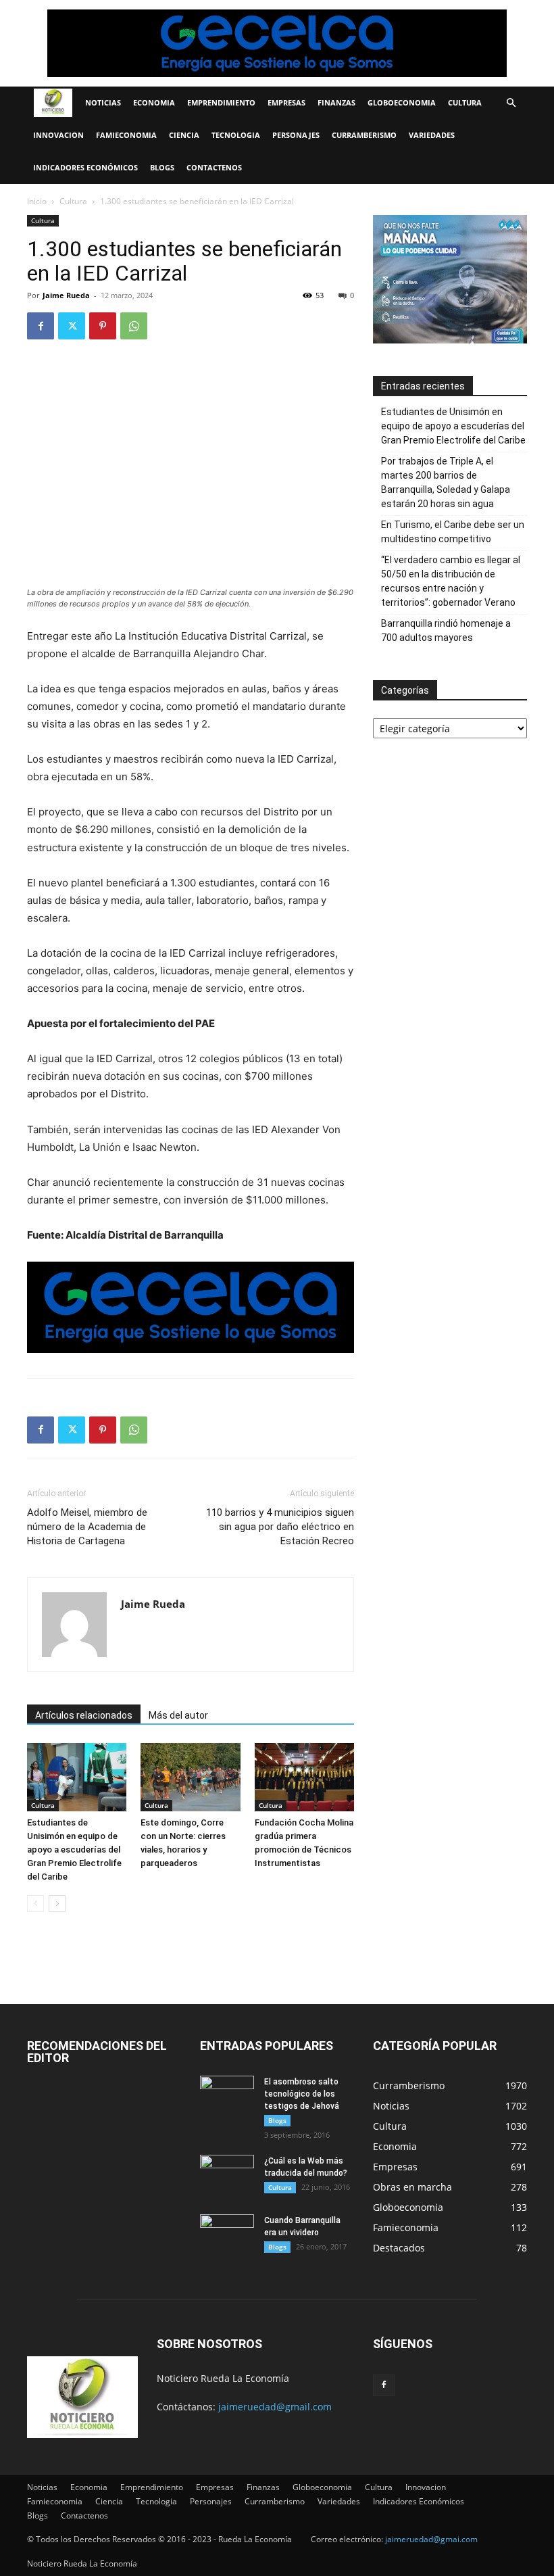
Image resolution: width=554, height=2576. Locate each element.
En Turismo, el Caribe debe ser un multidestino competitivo (453, 532)
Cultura (465, 102)
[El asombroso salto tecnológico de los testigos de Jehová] (227, 2095)
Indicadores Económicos (85, 167)
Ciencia (184, 135)
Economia (154, 102)
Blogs (162, 167)
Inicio (37, 201)
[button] (511, 103)
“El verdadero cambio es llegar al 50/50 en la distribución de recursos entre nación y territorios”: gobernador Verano (451, 581)
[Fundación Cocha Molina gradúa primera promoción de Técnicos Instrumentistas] (304, 1777)
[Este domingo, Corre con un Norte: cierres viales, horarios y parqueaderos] (190, 1777)
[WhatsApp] (134, 326)
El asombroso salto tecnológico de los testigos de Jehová (302, 2094)
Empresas (286, 102)
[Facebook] (41, 326)
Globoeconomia (402, 102)
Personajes (296, 135)
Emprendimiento (221, 102)
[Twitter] (72, 326)
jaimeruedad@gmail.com (275, 2407)
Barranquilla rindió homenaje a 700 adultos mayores (446, 630)
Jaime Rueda (66, 295)
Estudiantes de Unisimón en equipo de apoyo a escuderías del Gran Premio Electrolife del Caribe (74, 1850)
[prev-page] (35, 1904)
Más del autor (178, 1715)
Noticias (103, 102)
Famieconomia (126, 135)
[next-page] (57, 1904)
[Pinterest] (103, 326)
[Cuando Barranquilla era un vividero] (227, 2233)
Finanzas (336, 102)
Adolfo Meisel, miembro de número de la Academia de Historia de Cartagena (87, 1527)
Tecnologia (236, 135)
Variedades (432, 135)
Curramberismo (364, 135)
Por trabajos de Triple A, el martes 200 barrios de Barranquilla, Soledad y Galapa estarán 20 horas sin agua (446, 482)
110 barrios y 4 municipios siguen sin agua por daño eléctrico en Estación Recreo (280, 1527)
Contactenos (214, 167)
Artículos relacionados (84, 1715)
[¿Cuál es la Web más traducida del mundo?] (227, 2174)
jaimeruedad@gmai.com (431, 2539)
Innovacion (58, 135)
